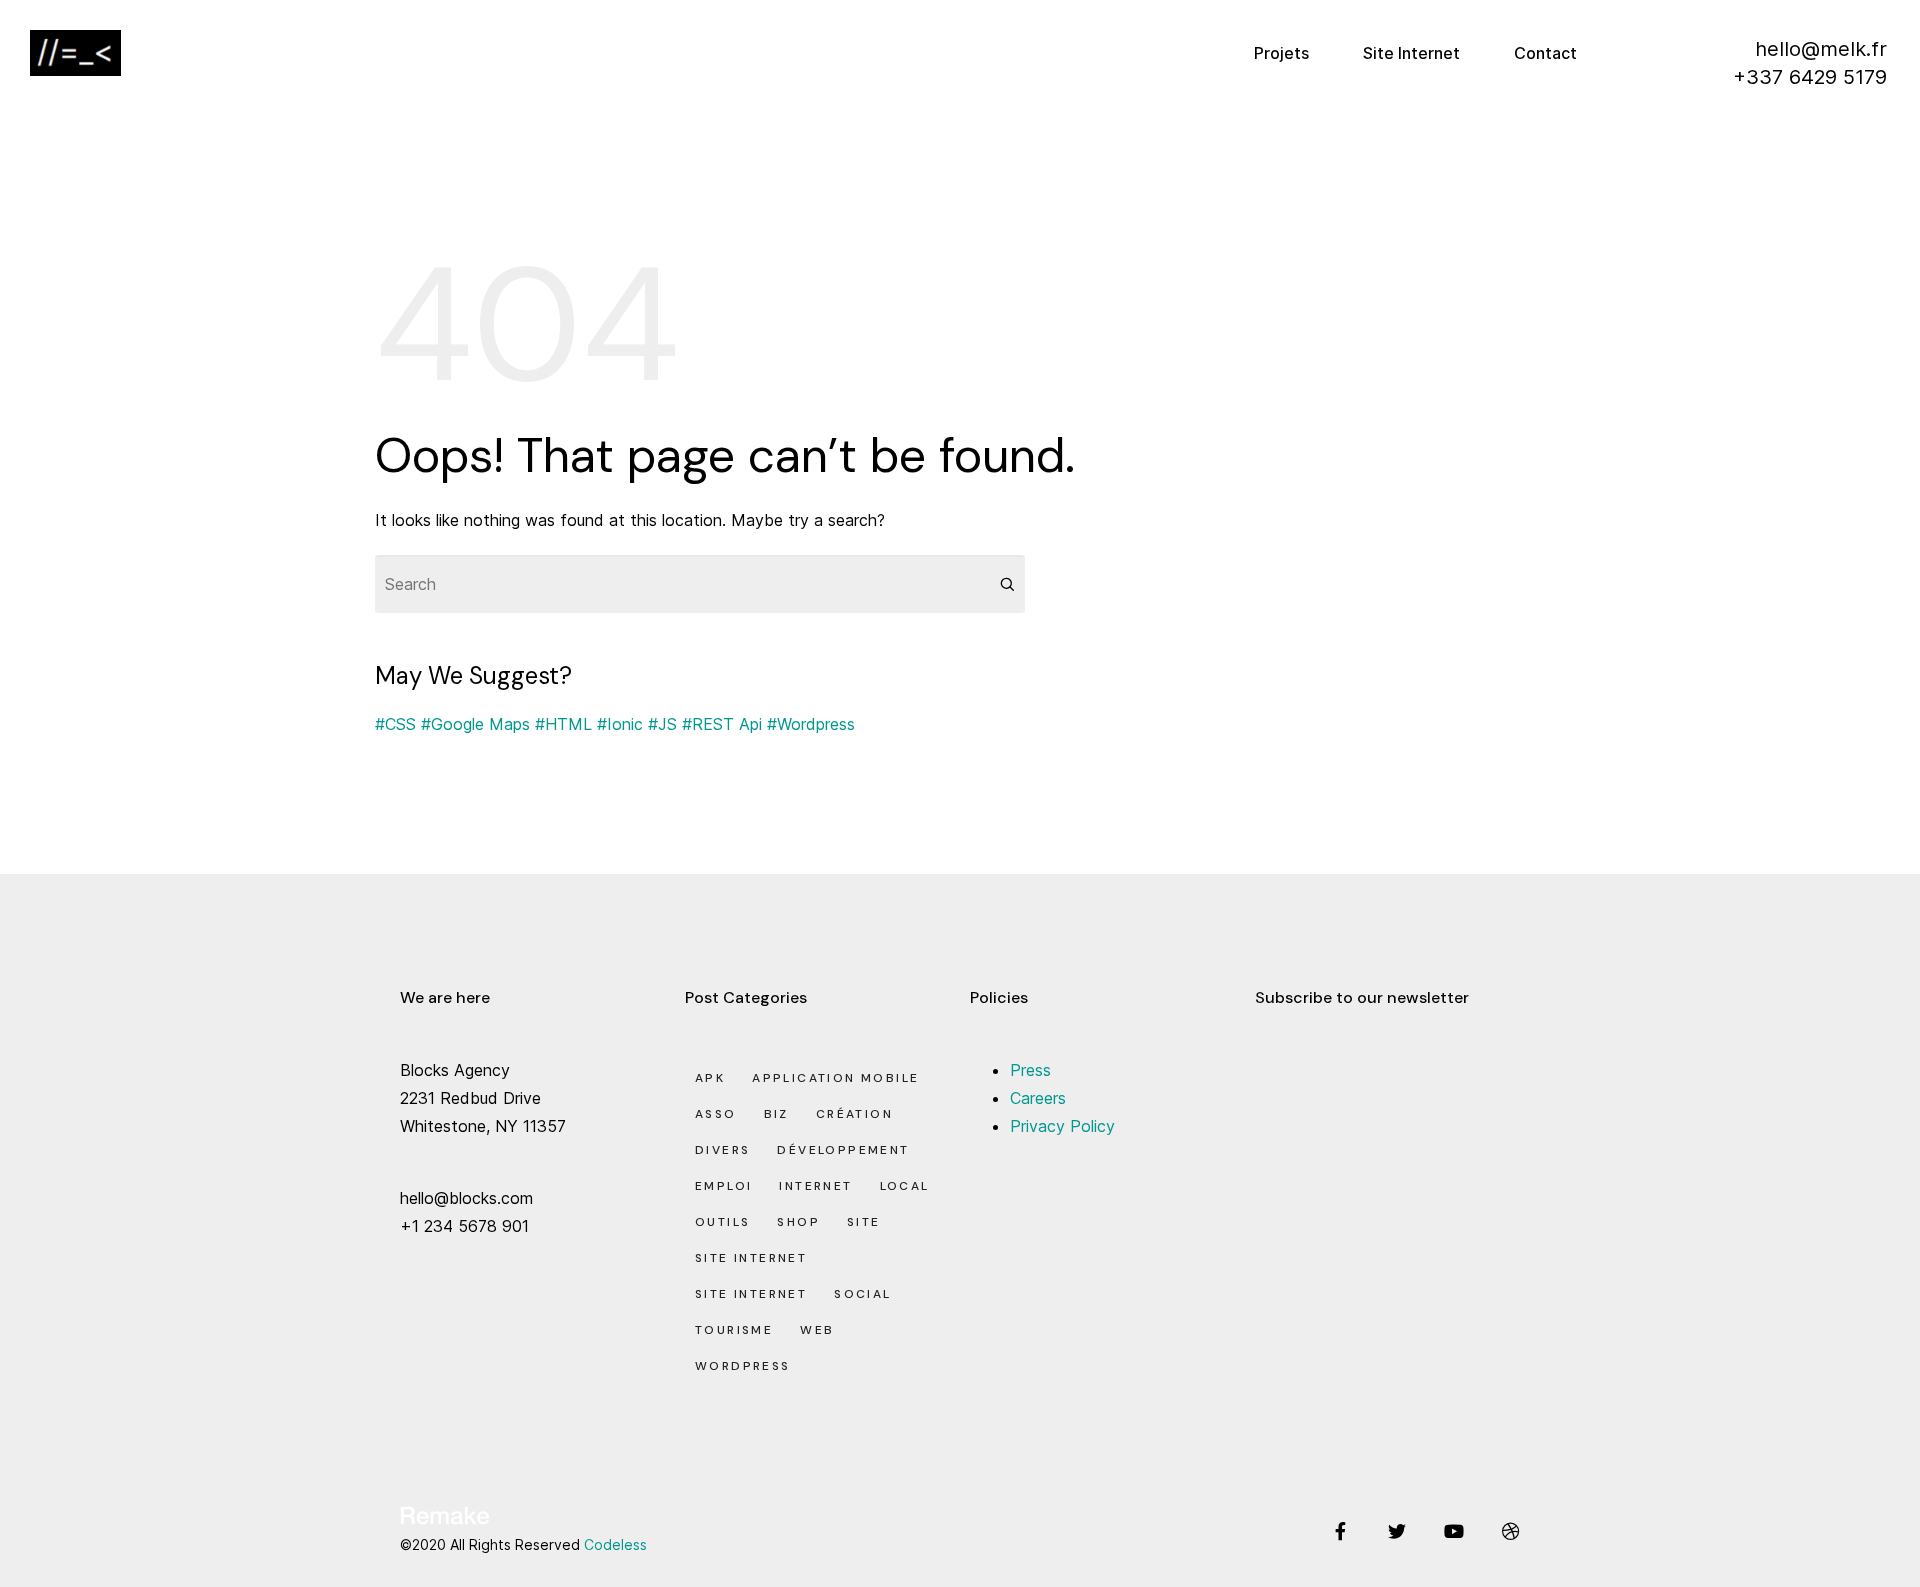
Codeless (615, 1544)
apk (710, 1078)
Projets (1281, 53)
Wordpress (743, 1366)
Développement (843, 1150)
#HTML (563, 724)
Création (854, 1114)
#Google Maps (475, 724)
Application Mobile (835, 1078)
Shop (798, 1222)
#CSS (395, 724)
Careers (1038, 1098)
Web (817, 1330)
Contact (1545, 53)
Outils (722, 1222)
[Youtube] (1454, 1531)
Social (862, 1294)
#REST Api (722, 724)
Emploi (723, 1186)
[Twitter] (1397, 1531)
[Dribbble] (1511, 1531)
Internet (815, 1186)
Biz (776, 1114)
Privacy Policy (1062, 1126)
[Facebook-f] (1340, 1531)
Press (1030, 1070)
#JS (662, 724)
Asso (716, 1114)
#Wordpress (811, 724)
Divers (722, 1150)
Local (905, 1186)
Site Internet (1411, 53)
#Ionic (620, 724)
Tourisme (734, 1330)
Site (864, 1222)
